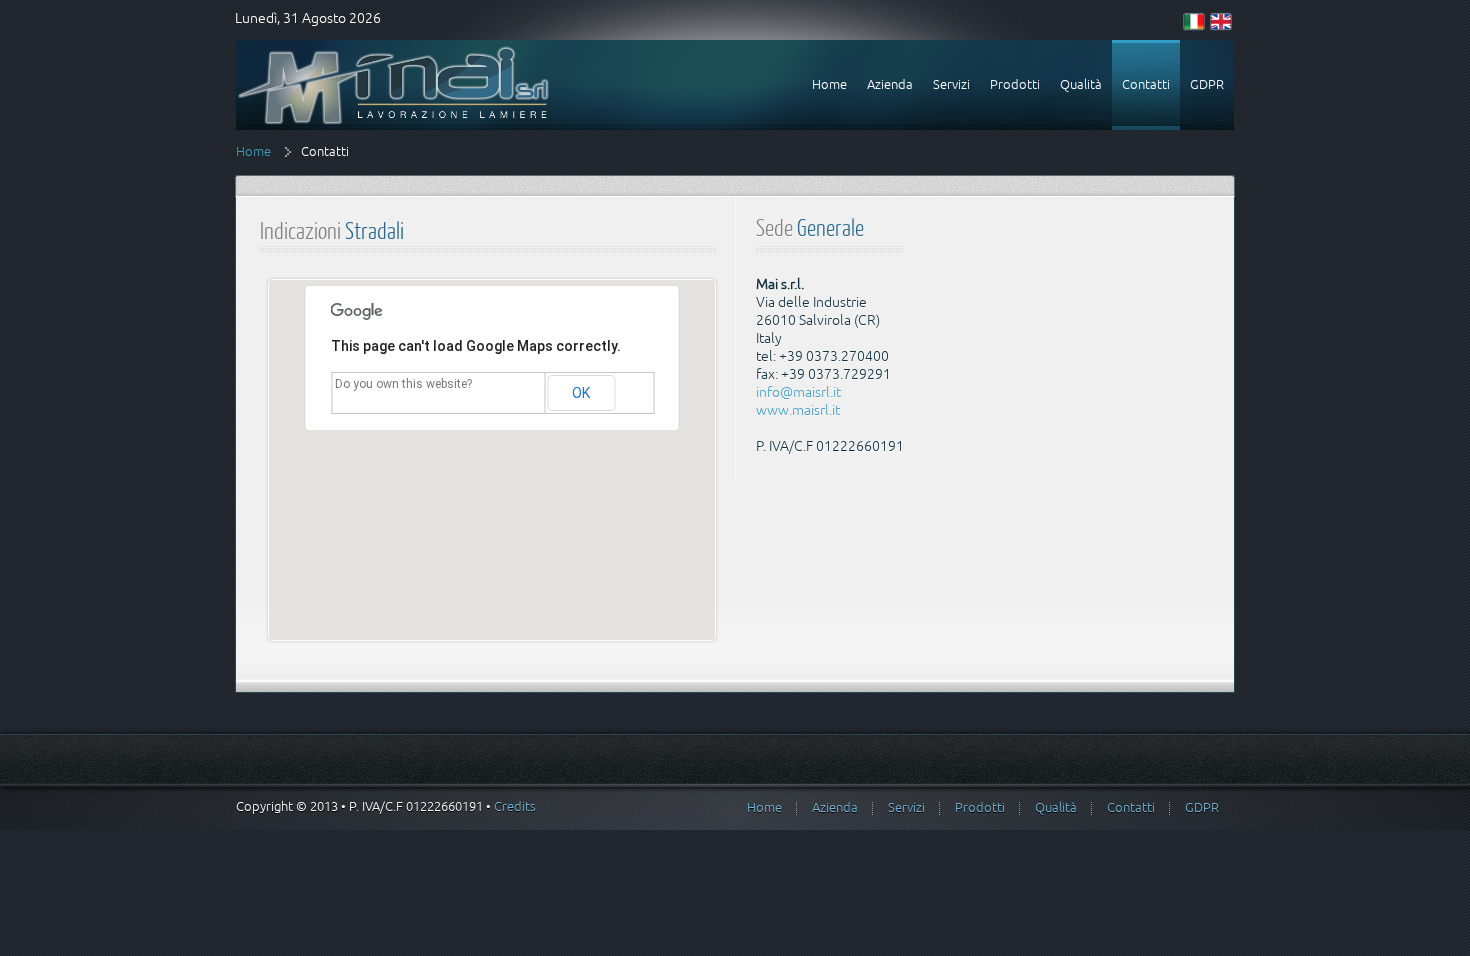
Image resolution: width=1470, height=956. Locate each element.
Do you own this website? (403, 384)
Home (253, 151)
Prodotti (980, 807)
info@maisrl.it (798, 392)
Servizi (906, 807)
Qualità (1056, 807)
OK (581, 393)
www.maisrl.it (798, 410)
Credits (515, 806)
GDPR (1202, 807)
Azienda (835, 807)
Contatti (1131, 807)
